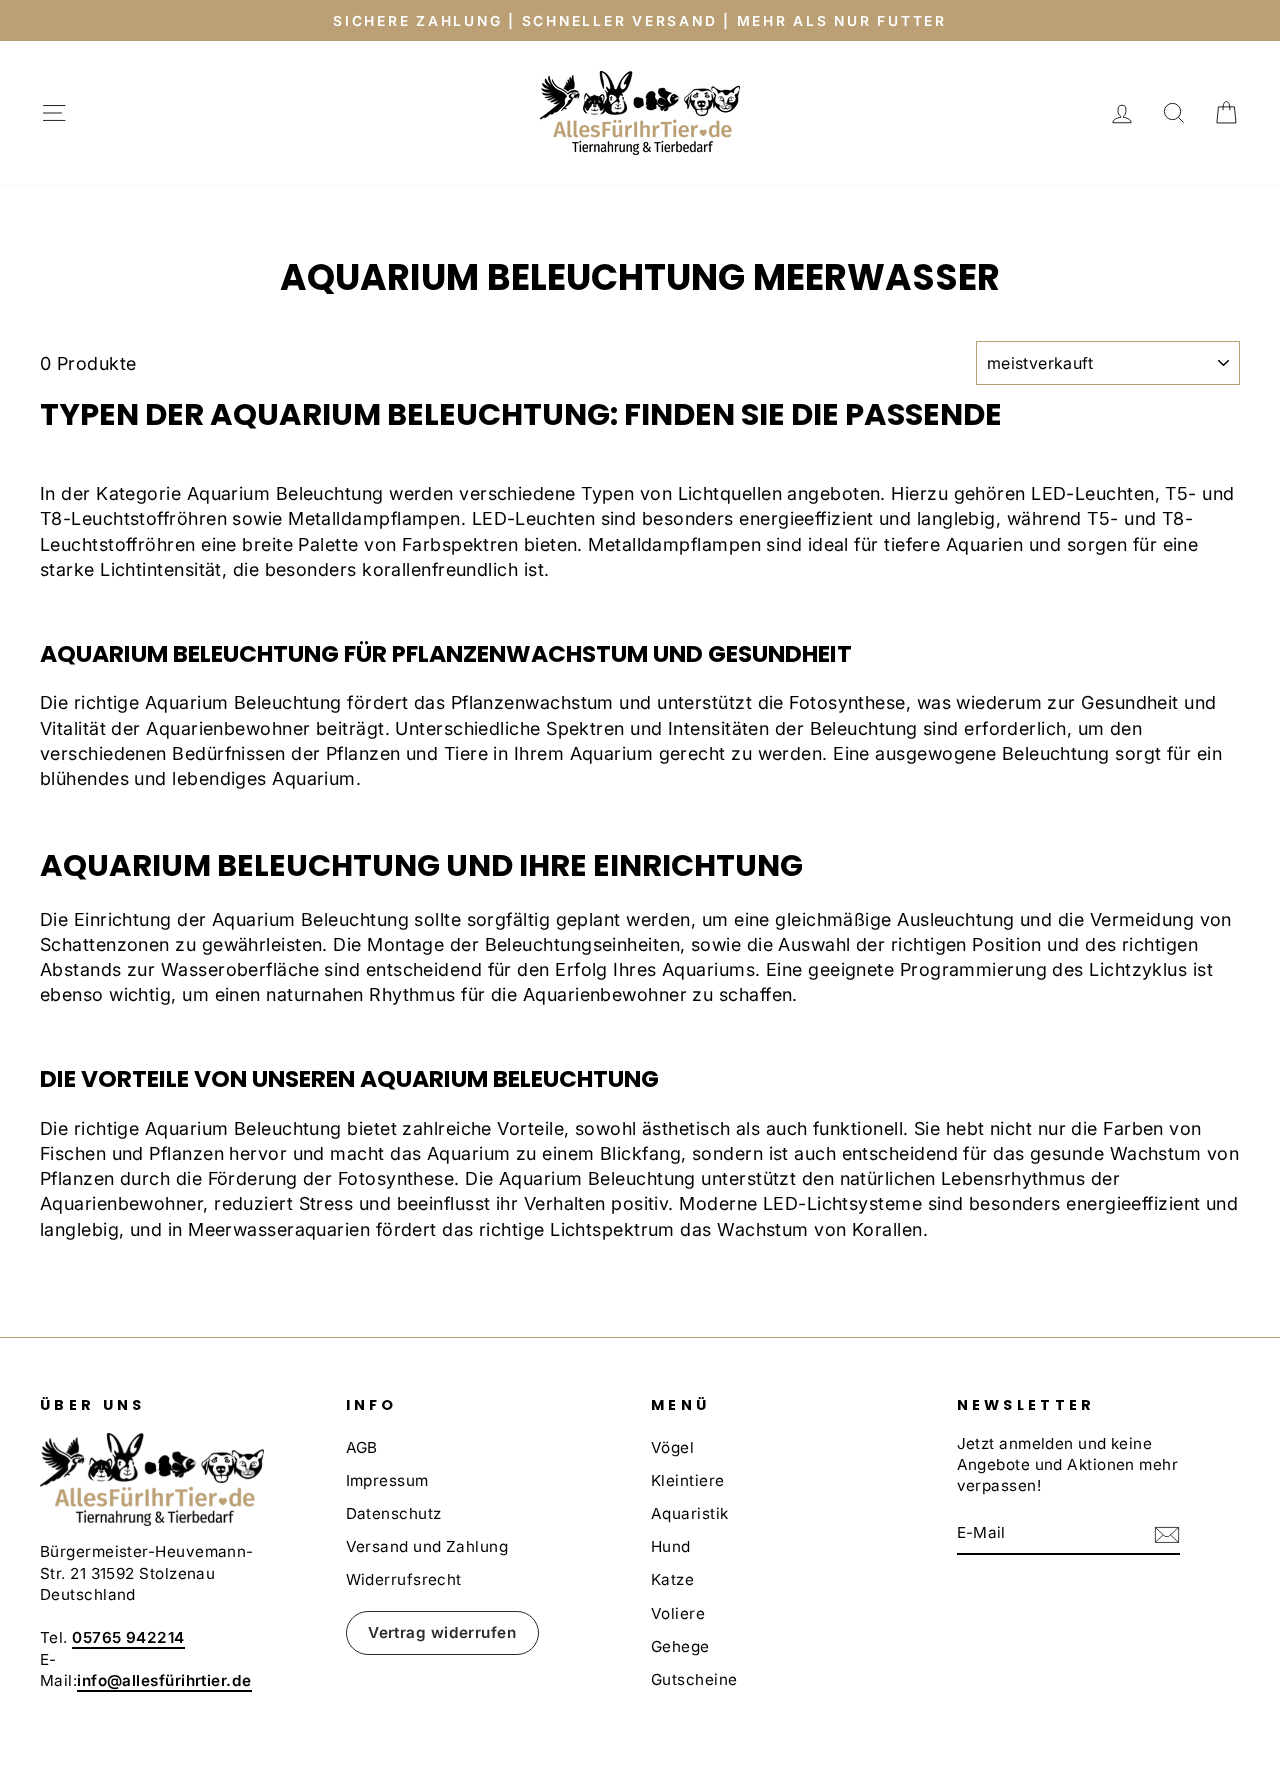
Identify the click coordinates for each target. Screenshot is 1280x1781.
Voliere (678, 1613)
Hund (671, 1546)
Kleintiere (688, 1480)
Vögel (672, 1447)
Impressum (387, 1480)
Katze (672, 1579)
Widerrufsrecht (404, 1579)
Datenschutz (394, 1513)
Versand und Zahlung (427, 1546)
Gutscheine (694, 1679)
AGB (362, 1447)
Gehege (680, 1646)
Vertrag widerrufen (442, 1632)
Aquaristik (690, 1513)
